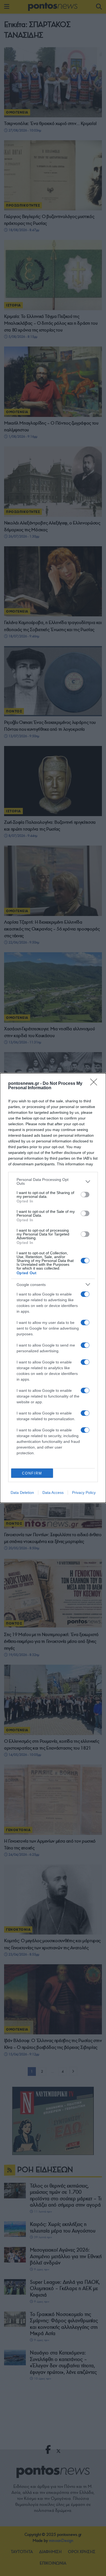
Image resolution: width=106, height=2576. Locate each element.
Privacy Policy (84, 1493)
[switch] (85, 1195)
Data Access (53, 1493)
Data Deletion (22, 1493)
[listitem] (53, 1181)
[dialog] (53, 1288)
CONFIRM (32, 1473)
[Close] (95, 1084)
